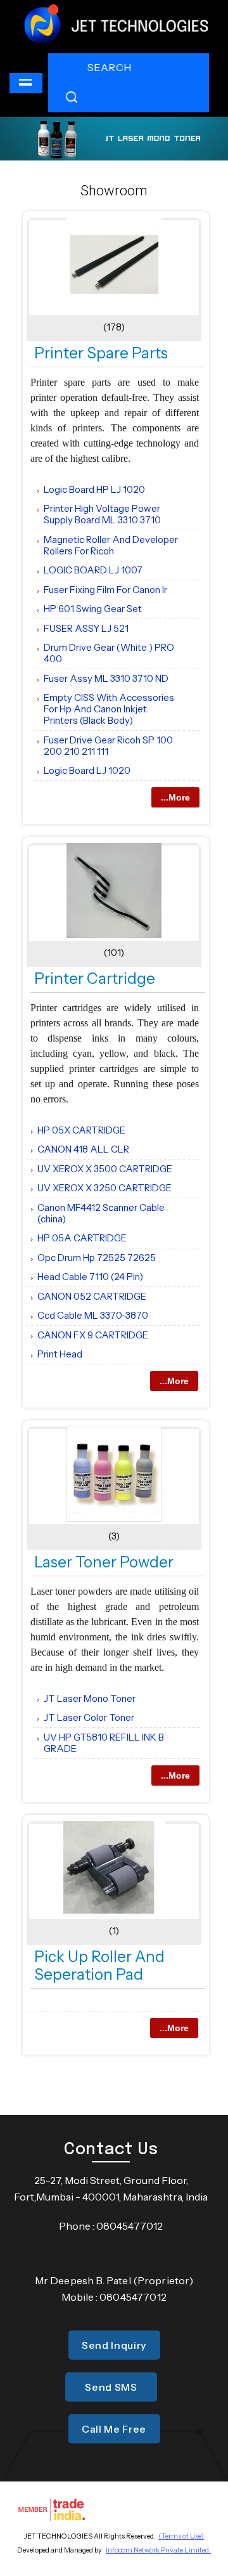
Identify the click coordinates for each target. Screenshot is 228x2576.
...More (175, 797)
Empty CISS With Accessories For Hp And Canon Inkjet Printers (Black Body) (109, 709)
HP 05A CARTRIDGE (82, 1238)
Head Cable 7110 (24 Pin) (90, 1277)
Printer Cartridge (95, 978)
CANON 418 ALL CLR (83, 1149)
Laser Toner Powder (104, 1562)
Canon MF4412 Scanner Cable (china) (101, 1213)
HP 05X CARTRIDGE (81, 1130)
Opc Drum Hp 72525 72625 (97, 1258)
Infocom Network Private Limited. (158, 2550)
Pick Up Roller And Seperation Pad (99, 1965)
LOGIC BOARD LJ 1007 (93, 570)
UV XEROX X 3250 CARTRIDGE (104, 1188)
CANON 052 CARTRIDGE (92, 1296)
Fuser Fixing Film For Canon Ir (105, 590)
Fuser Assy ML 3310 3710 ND (106, 678)
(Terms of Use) (181, 2536)
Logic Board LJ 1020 (87, 770)
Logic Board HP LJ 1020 (94, 489)
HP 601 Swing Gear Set (93, 609)
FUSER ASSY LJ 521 (86, 628)
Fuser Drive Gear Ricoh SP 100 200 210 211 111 (108, 746)
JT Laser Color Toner (89, 1717)
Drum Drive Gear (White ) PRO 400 (109, 653)
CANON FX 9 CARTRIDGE (93, 1335)
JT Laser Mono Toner (90, 1698)
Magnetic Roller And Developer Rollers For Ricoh (111, 545)
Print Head (60, 1354)
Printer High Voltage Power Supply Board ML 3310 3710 (102, 514)
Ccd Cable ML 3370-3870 (93, 1315)
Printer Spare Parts (101, 353)
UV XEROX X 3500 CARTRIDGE (105, 1169)
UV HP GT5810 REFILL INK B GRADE (104, 1743)
